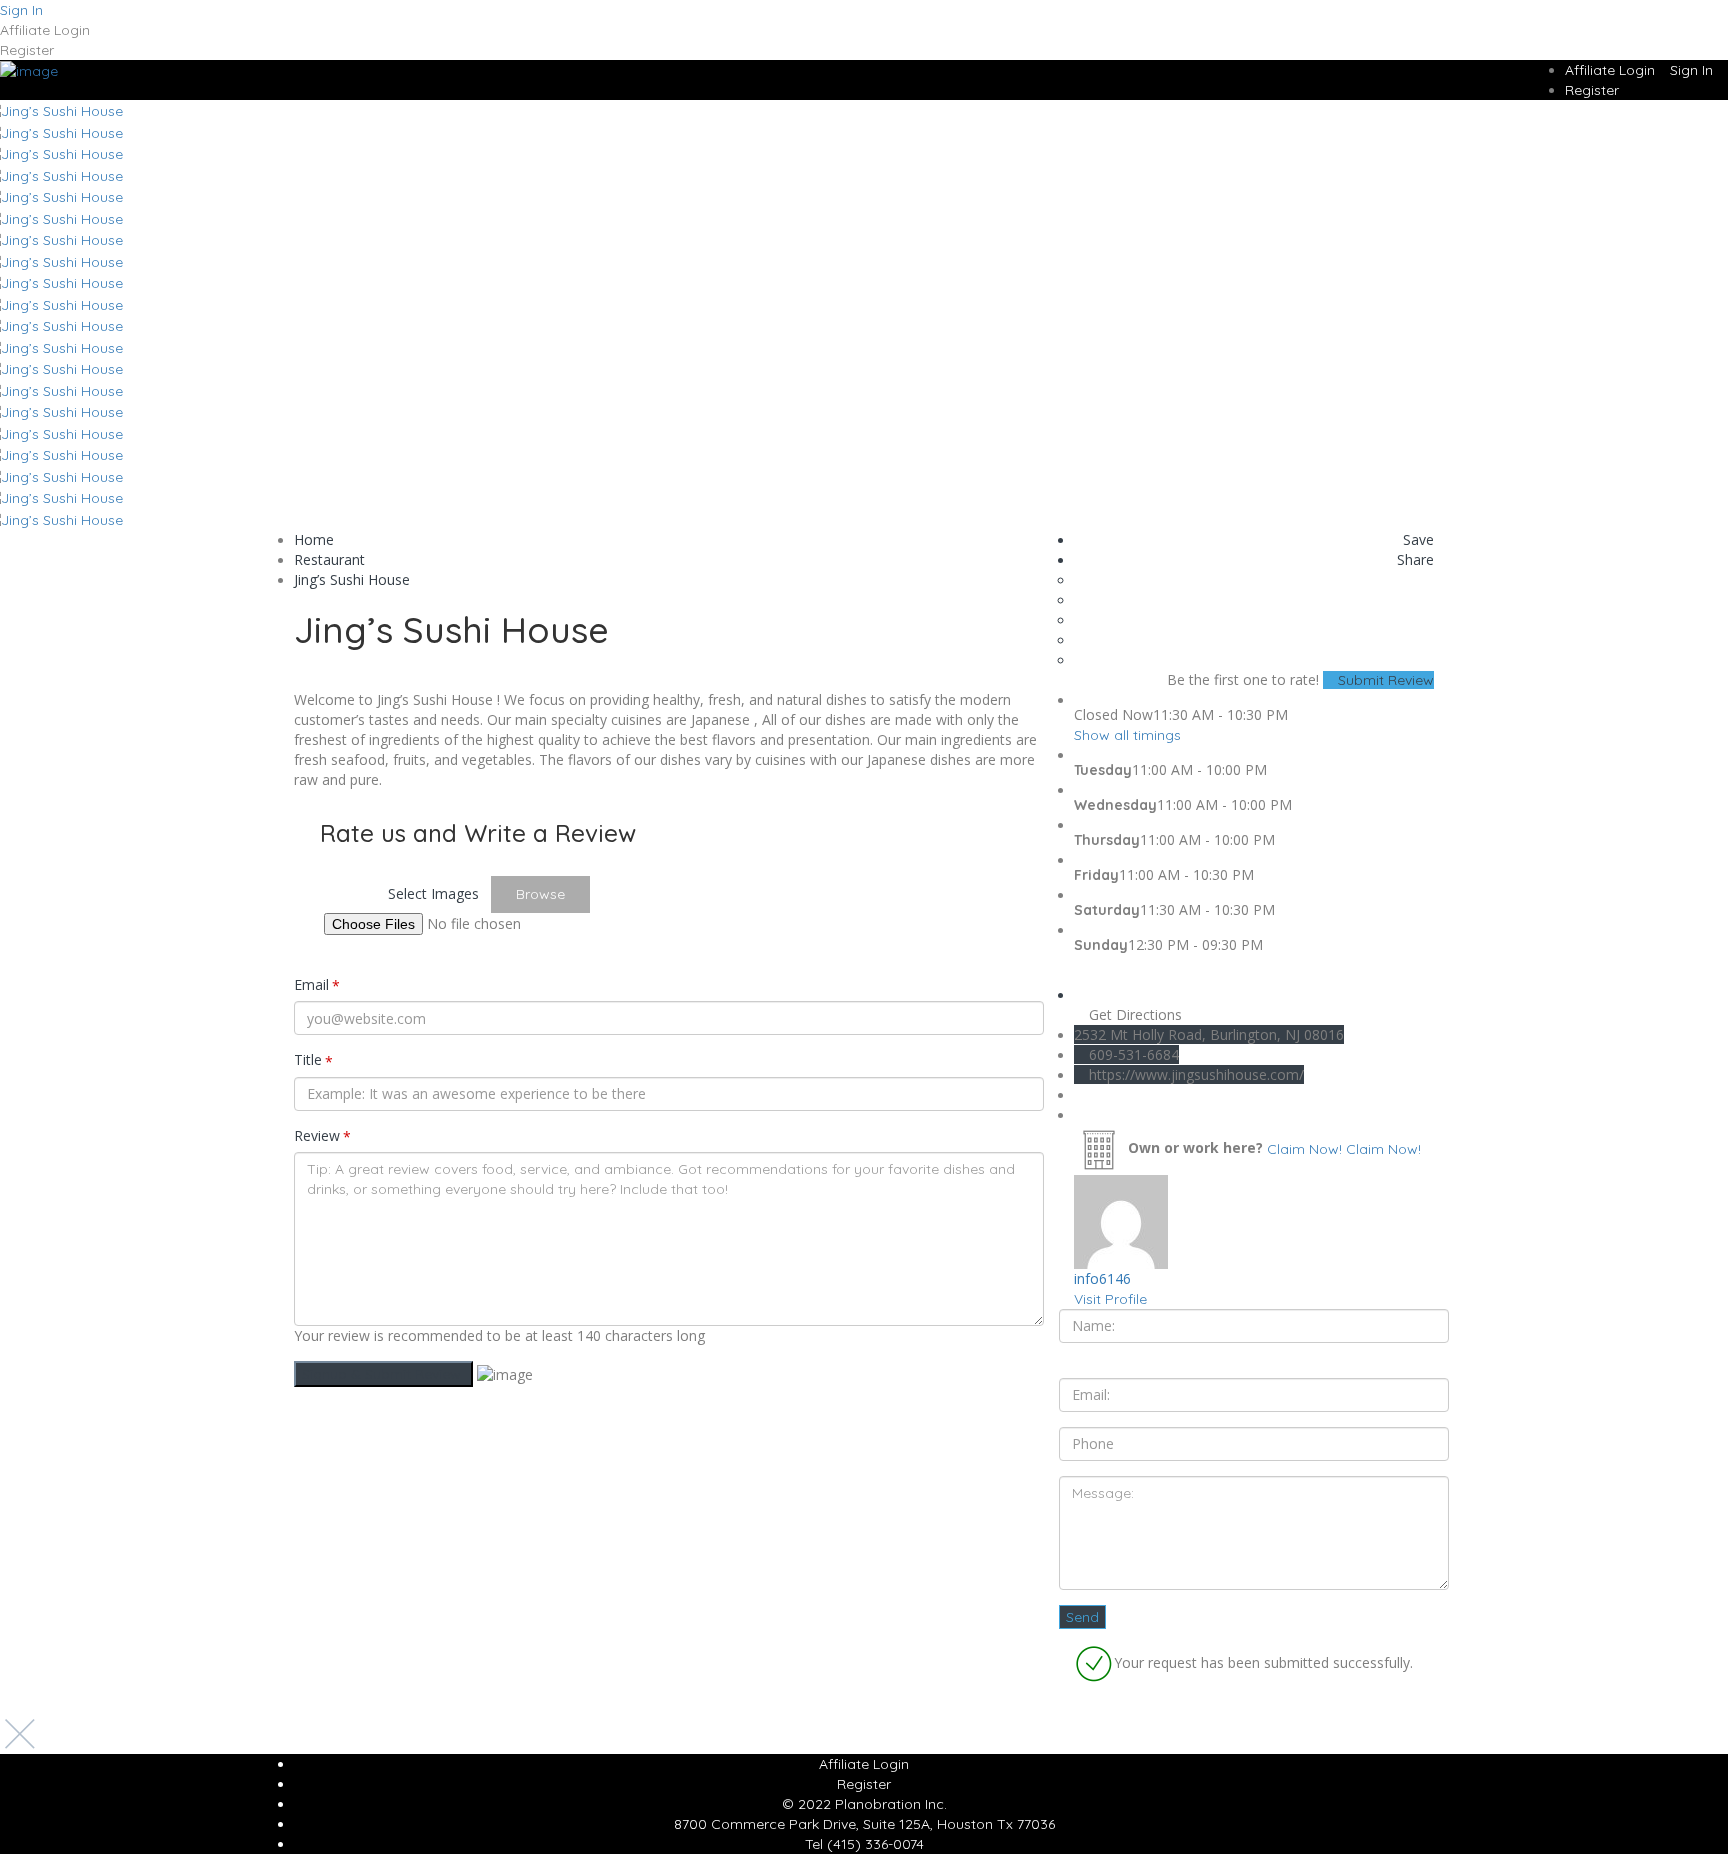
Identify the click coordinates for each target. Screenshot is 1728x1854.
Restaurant (329, 559)
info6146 (1102, 1278)
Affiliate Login (45, 30)
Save (1416, 539)
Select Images (433, 893)
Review (322, 1136)
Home (314, 539)
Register (27, 50)
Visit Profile (1110, 1299)
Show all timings (1127, 735)
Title (313, 1060)
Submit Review (1384, 680)
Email (317, 985)
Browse (540, 894)
